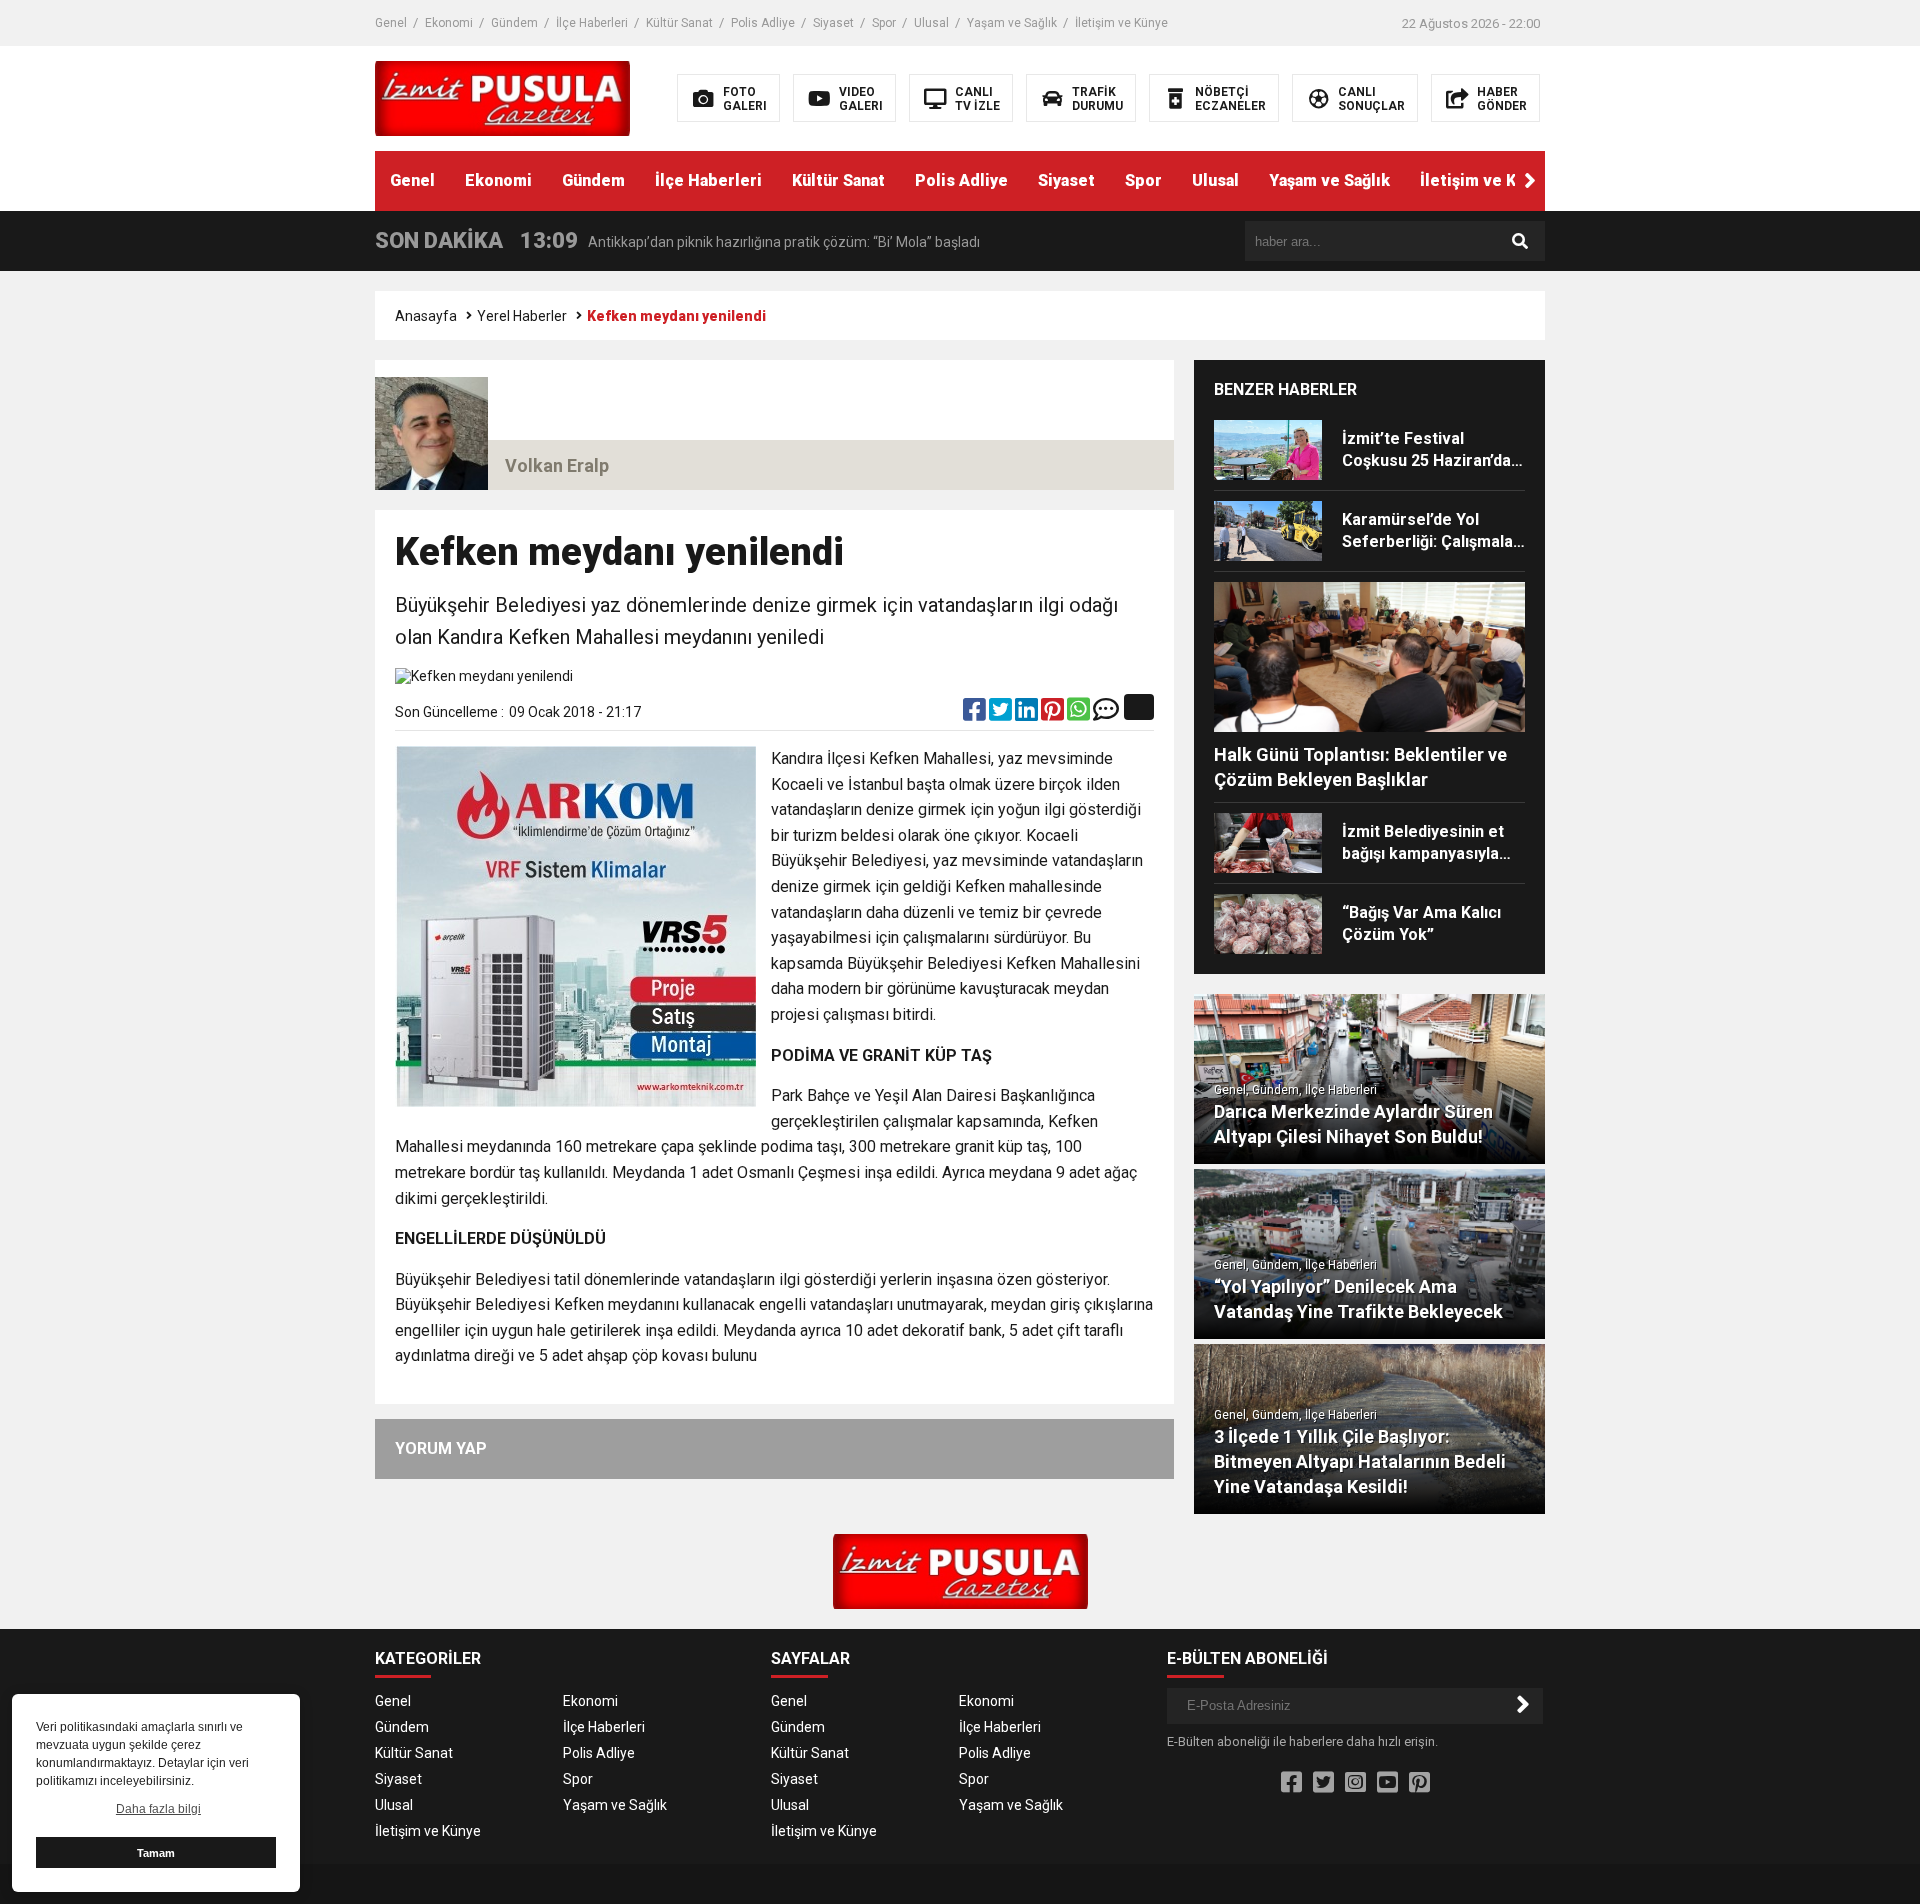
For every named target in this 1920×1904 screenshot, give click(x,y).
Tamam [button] (156, 1853)
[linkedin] (1028, 714)
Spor (884, 23)
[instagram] (1355, 1783)
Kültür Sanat (679, 23)
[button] (1530, 181)
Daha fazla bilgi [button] (158, 1809)
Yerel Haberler (522, 316)
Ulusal (931, 23)
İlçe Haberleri (592, 23)
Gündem (514, 23)
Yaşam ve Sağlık (1012, 23)
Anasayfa (426, 316)
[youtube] (1387, 1783)
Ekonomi (449, 23)
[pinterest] (1054, 714)
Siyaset (833, 23)
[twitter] (1002, 714)
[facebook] (976, 714)
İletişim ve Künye (1121, 23)
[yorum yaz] (1106, 714)
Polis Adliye (763, 23)
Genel (391, 23)
